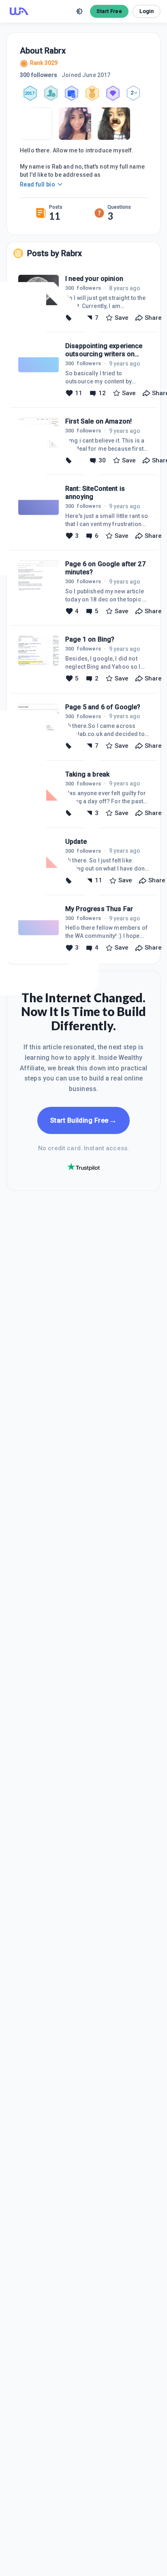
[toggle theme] (79, 11)
